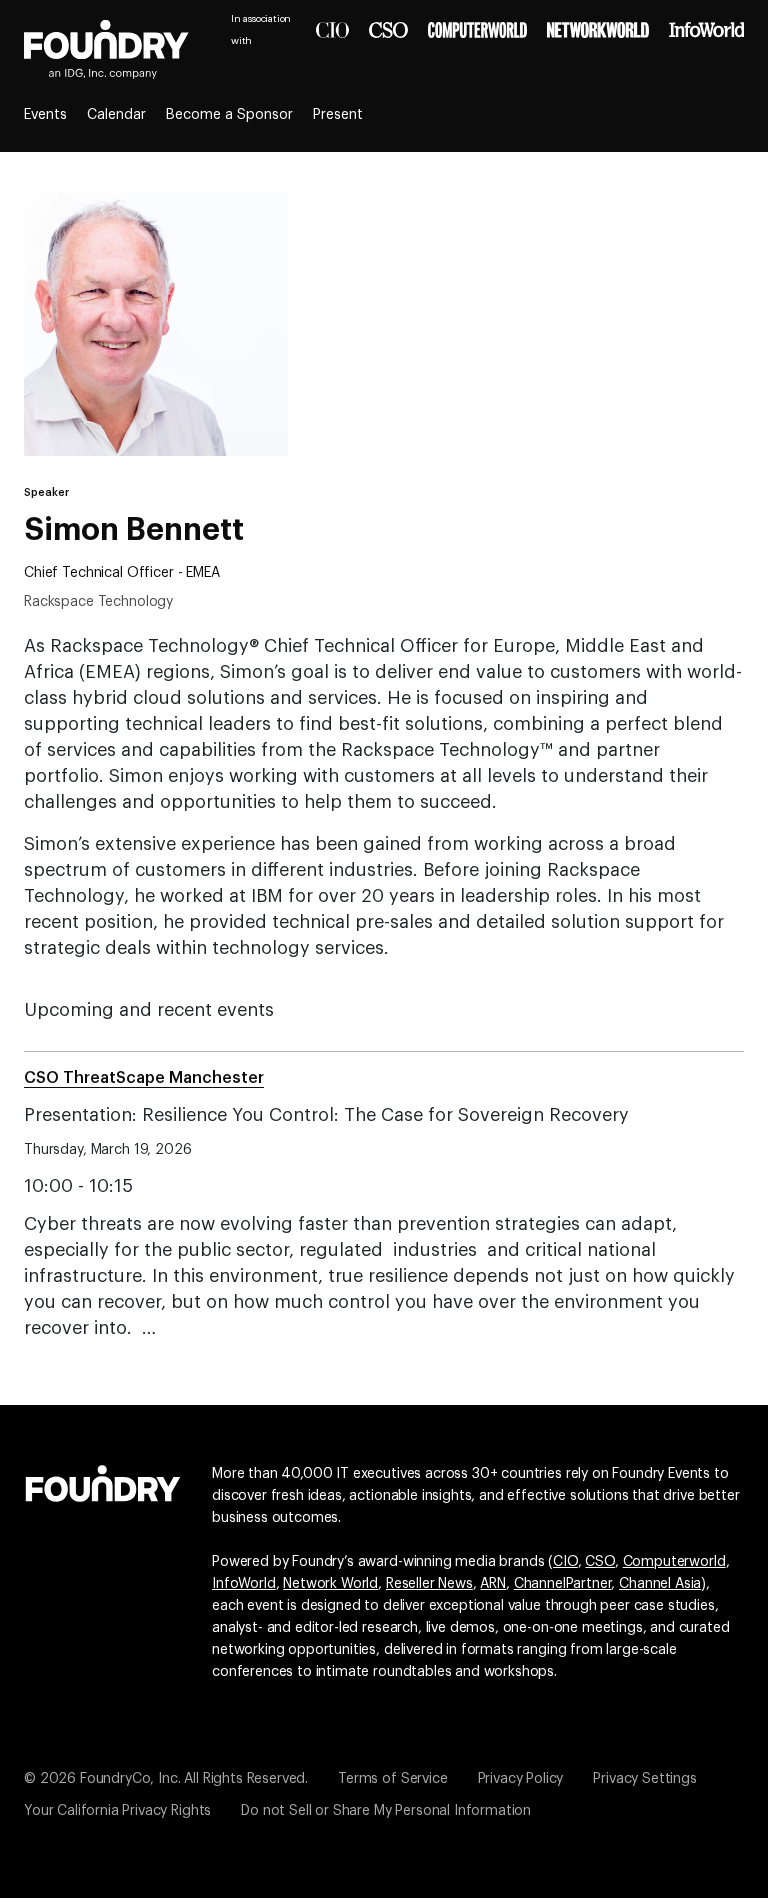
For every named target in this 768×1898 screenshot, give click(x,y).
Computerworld (674, 1562)
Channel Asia (660, 1584)
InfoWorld (244, 1584)
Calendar (116, 115)
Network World (330, 1584)
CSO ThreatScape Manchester (144, 1078)
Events (45, 115)
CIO (565, 1562)
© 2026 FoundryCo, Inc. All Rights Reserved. (166, 1779)
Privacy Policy (521, 1779)
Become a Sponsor (229, 115)
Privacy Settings (644, 1779)
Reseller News (429, 1584)
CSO (600, 1562)
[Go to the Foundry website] (103, 1481)
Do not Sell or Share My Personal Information (386, 1811)
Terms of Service (392, 1779)
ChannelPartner (563, 1584)
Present (338, 115)
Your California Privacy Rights (117, 1811)
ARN (493, 1584)
